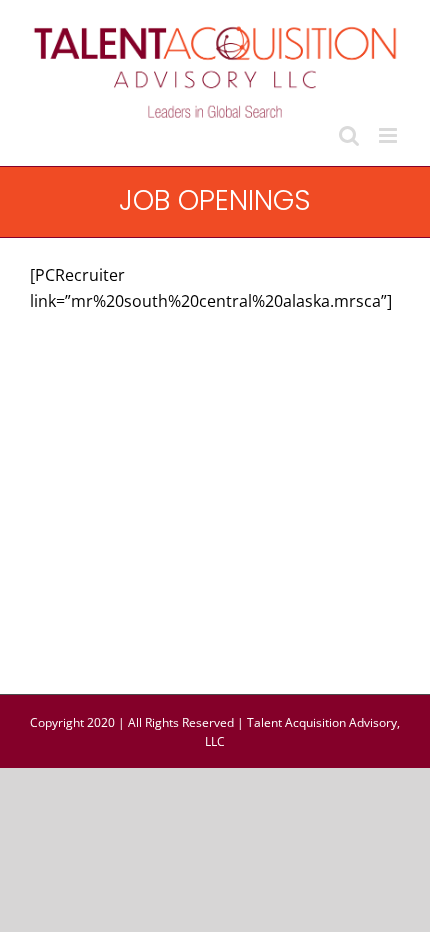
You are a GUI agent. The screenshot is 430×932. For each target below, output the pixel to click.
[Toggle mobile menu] (389, 135)
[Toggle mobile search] (349, 135)
